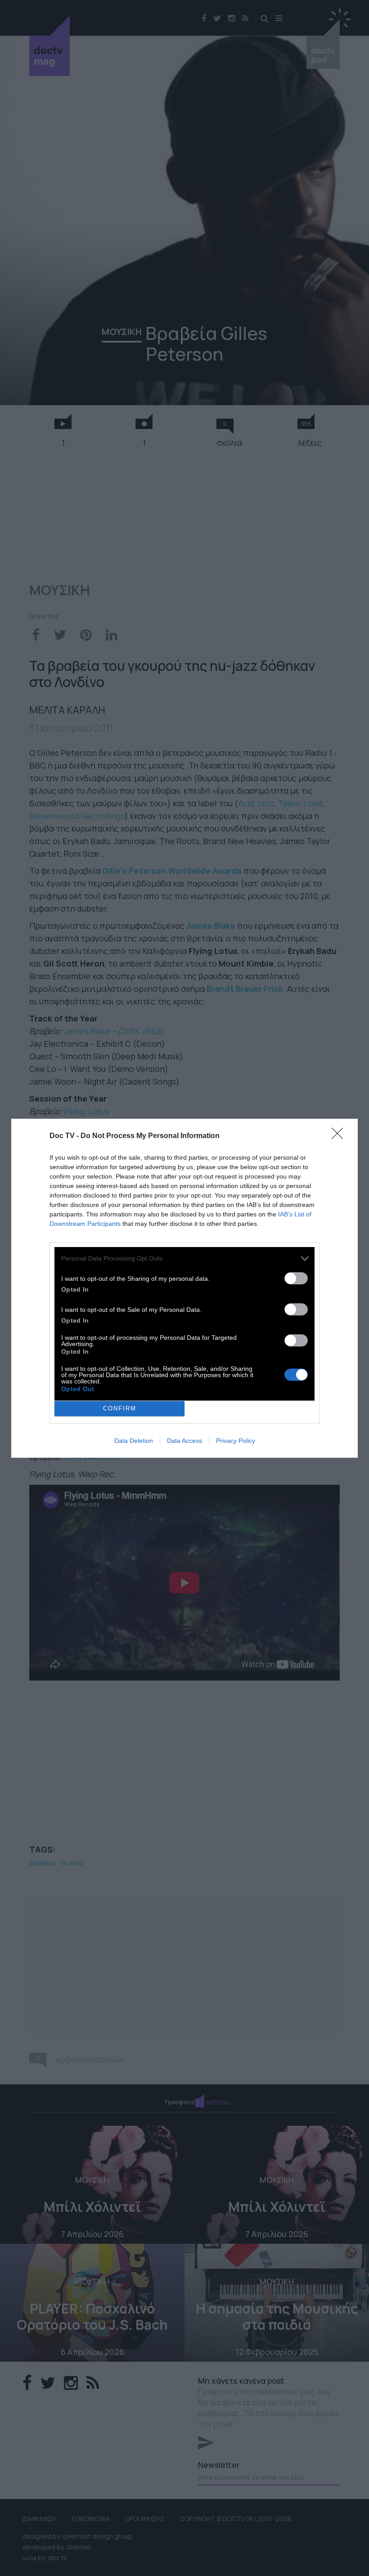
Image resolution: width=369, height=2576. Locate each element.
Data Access (184, 1441)
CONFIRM (120, 1408)
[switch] (296, 1278)
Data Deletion (134, 1441)
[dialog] (184, 1288)
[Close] (340, 1136)
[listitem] (184, 1259)
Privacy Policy (236, 1441)
